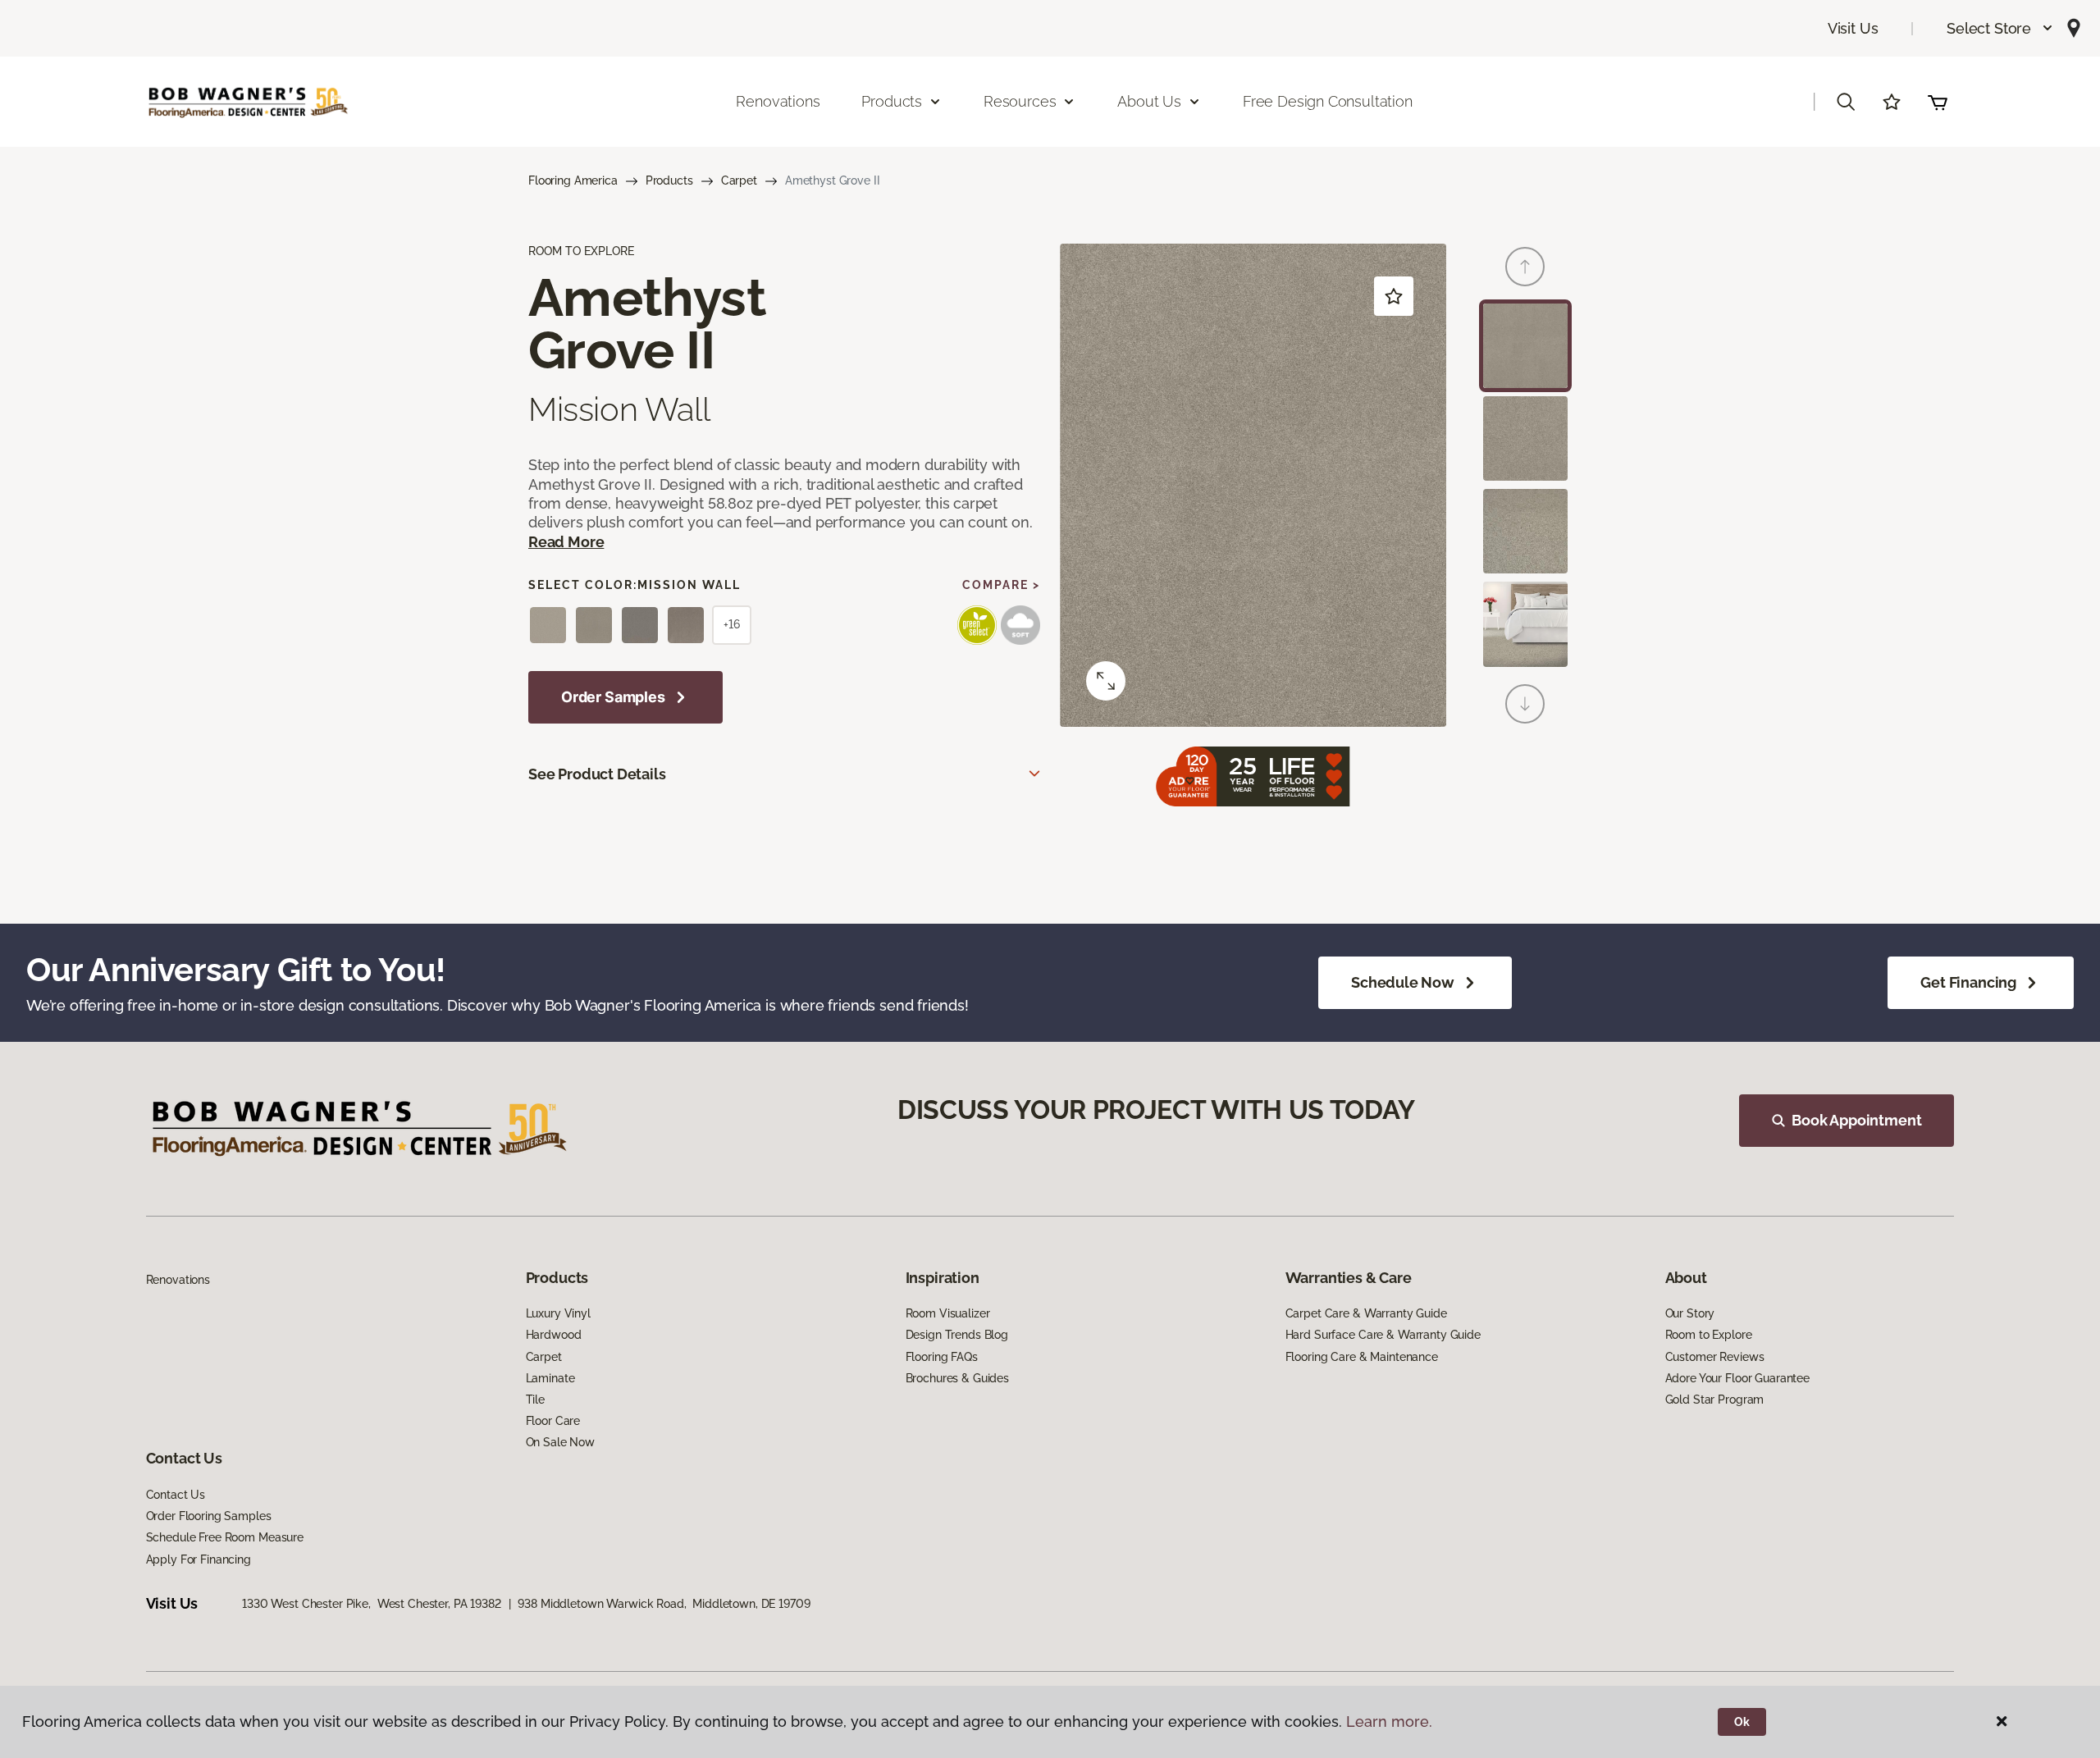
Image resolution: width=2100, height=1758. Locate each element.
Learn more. (1389, 1721)
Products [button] (892, 101)
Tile (535, 1400)
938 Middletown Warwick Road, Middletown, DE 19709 (664, 1604)
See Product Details (597, 774)
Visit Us (1853, 28)
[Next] (1525, 704)
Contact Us (176, 1495)
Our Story (1690, 1313)
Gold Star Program (1715, 1400)
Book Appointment (1856, 1120)
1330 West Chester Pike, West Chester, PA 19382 (371, 1604)
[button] (2000, 28)
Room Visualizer (948, 1313)
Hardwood (554, 1335)
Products (669, 180)
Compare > (1001, 585)
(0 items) (1938, 102)
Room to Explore (1709, 1335)
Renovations (778, 101)
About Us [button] (1149, 101)
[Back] (1525, 267)
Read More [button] (566, 542)
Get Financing (1968, 982)
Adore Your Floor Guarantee (1737, 1378)
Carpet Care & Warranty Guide (1366, 1313)
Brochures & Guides (957, 1378)
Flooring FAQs (942, 1357)
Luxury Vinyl (558, 1313)
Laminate (550, 1378)
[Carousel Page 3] (1525, 531)
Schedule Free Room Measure (225, 1537)
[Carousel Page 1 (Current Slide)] (1525, 346)
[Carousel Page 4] (1525, 624)
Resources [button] (1020, 101)
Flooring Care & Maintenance (1362, 1357)
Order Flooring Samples (209, 1516)
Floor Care (553, 1421)
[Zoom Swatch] (1106, 681)
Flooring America (573, 180)
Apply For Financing (199, 1559)
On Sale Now (560, 1442)
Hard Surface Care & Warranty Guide (1383, 1335)
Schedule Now (1403, 982)
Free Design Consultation (1328, 101)
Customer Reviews (1715, 1357)
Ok (1742, 1722)
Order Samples (613, 697)
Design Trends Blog (957, 1335)
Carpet (739, 180)
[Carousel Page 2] (1525, 438)
